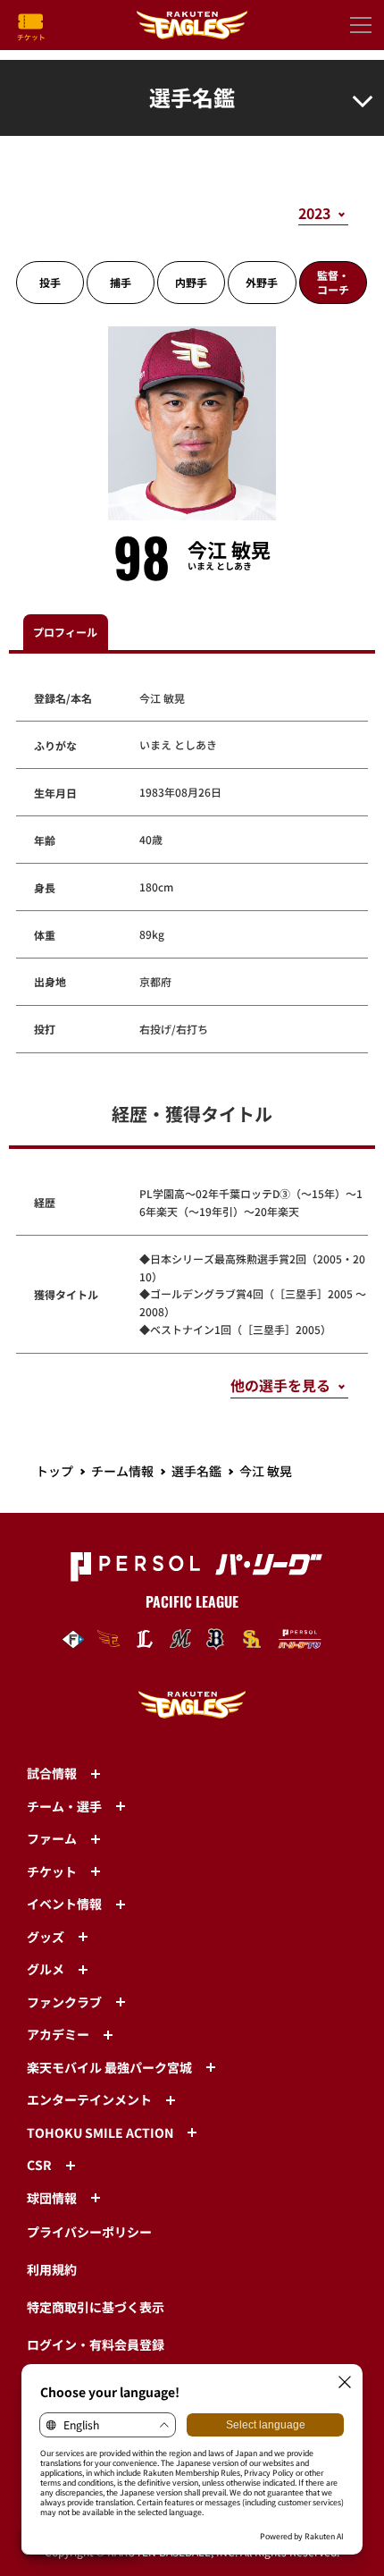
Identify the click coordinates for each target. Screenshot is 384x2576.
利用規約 (52, 2269)
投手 (50, 282)
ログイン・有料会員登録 (96, 2344)
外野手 (262, 282)
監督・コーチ (333, 282)
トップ (54, 1471)
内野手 (191, 282)
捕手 (121, 282)
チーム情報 (122, 1471)
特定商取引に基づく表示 (96, 2307)
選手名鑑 (196, 1471)
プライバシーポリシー (89, 2232)
